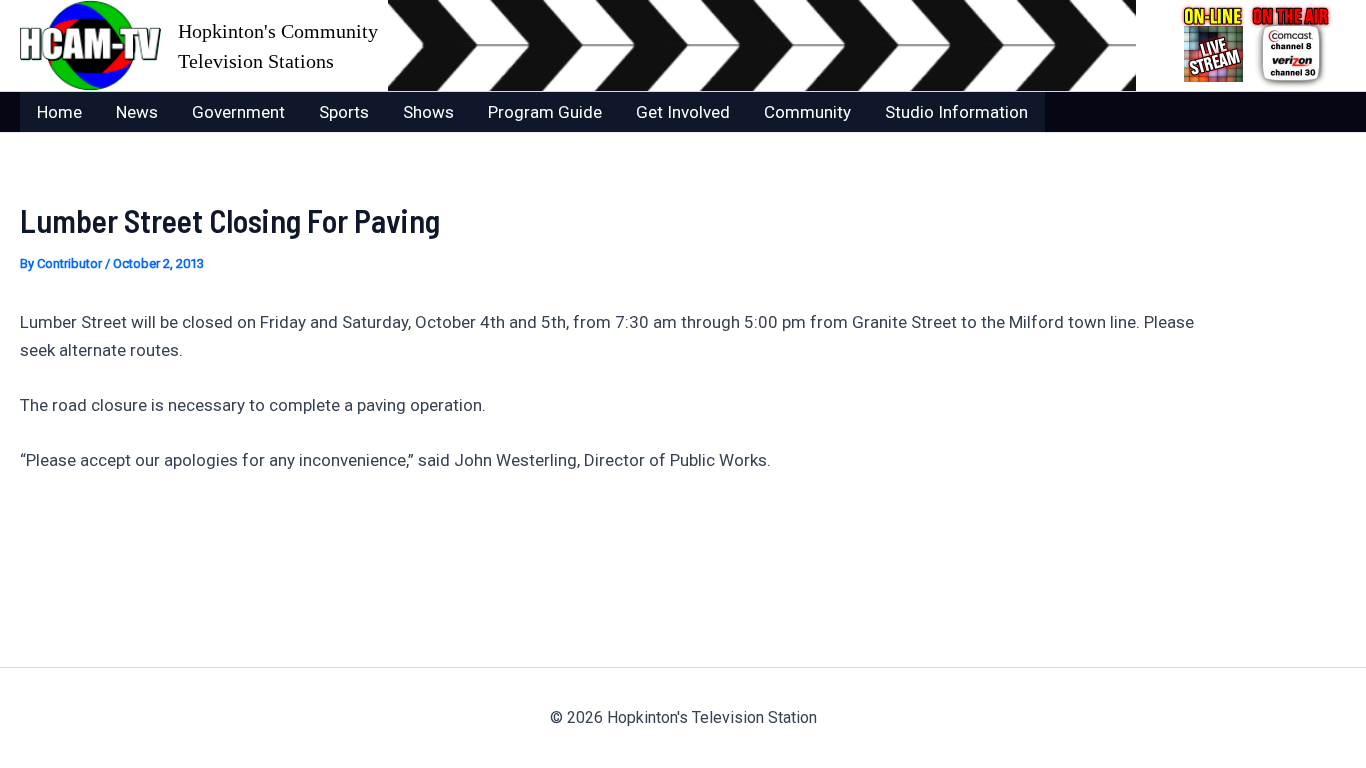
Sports (344, 112)
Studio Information (956, 112)
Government (238, 112)
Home (59, 112)
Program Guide (545, 112)
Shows (428, 112)
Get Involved (683, 112)
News (137, 112)
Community (807, 112)
